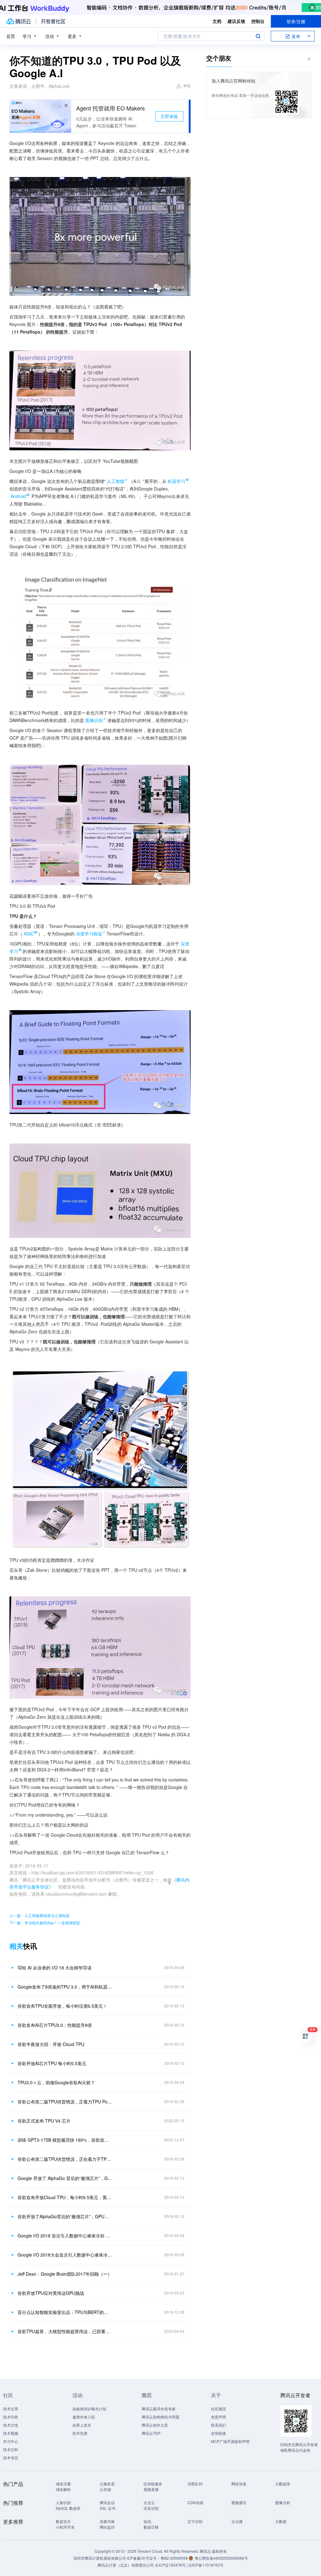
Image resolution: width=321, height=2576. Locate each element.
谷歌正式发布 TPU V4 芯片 (44, 2121)
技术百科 (11, 2449)
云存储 (105, 2489)
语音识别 (151, 2508)
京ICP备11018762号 (206, 2565)
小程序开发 (65, 2527)
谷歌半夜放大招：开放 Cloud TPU (51, 2044)
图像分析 (283, 2502)
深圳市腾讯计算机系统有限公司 (100, 2558)
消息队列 (195, 2484)
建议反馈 (236, 21)
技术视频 (11, 2433)
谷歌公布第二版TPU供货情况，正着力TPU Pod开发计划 (65, 2102)
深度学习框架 (89, 934)
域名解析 (63, 2489)
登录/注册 (296, 21)
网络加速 (239, 2484)
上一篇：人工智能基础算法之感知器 (39, 1915)
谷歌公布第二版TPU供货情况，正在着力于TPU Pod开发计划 (65, 2159)
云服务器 (107, 2484)
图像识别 (94, 720)
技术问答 (11, 2417)
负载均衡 (107, 2521)
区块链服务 (153, 2484)
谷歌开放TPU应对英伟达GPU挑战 (51, 2293)
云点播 (237, 2521)
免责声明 (218, 2417)
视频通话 (239, 2502)
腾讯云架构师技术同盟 (160, 2417)
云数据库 (283, 2484)
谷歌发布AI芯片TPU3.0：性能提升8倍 (55, 2025)
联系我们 (218, 2425)
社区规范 (218, 2409)
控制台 (258, 21)
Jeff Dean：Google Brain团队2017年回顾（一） (65, 2274)
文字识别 (195, 2521)
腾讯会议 (107, 2502)
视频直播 (151, 2489)
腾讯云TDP (151, 2433)
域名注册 (63, 2484)
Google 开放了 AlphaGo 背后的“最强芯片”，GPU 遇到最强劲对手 (65, 2178)
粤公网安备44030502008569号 (221, 2558)
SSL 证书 (108, 2508)
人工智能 (116, 481)
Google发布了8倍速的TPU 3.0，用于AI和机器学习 (65, 1987)
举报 (187, 86)
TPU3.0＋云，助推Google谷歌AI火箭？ (56, 2082)
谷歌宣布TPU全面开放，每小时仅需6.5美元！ (62, 2006)
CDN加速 (195, 2502)
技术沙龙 (11, 2425)
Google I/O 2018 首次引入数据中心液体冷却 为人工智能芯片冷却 (65, 2236)
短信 (147, 2521)
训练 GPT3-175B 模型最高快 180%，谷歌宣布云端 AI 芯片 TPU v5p (65, 2140)
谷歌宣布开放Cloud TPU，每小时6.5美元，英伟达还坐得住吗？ (65, 2197)
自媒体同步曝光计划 (89, 2409)
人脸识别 (63, 2502)
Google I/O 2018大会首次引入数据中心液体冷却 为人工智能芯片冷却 (65, 2255)
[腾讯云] (18, 21)
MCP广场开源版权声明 (230, 2441)
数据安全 (63, 2521)
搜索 (258, 36)
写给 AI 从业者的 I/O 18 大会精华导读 (55, 1968)
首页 (11, 36)
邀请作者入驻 (84, 2417)
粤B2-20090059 (175, 2558)
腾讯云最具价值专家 (159, 2409)
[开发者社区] (53, 21)
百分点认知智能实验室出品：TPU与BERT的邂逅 (65, 2312)
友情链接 (218, 2433)
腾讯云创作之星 (155, 2425)
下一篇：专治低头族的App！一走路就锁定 (45, 1923)
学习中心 (11, 2441)
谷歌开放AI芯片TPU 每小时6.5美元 (52, 2063)
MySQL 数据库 (68, 2508)
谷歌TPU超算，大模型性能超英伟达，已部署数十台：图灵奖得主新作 (65, 2331)
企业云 (149, 2502)
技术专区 (11, 2458)
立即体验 (169, 116)
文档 (217, 21)
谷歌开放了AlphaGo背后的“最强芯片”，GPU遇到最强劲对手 (65, 2216)
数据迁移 (151, 2527)
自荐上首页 (82, 2425)
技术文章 (11, 2409)
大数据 (281, 2521)
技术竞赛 (80, 2433)
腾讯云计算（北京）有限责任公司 (126, 2565)
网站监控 (107, 2527)
